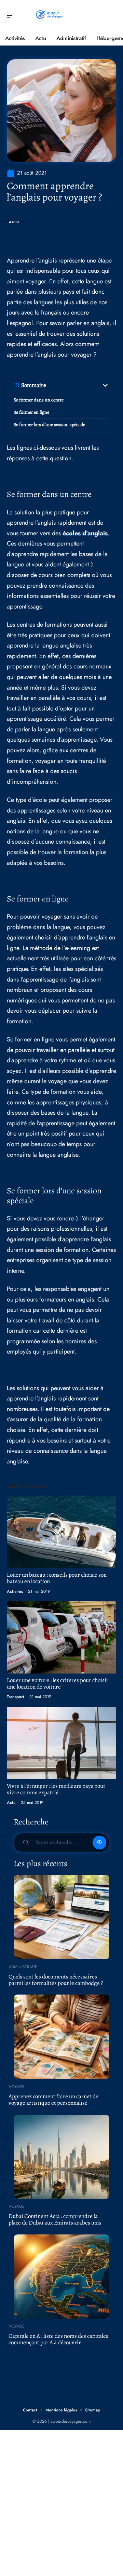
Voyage (17, 2087)
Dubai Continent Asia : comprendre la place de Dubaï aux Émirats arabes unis (55, 2219)
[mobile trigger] (13, 15)
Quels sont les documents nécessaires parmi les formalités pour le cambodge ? (56, 1980)
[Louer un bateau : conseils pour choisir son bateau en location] (61, 1532)
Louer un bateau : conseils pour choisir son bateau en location (57, 1578)
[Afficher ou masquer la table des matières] (78, 385)
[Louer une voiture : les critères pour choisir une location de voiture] (61, 1637)
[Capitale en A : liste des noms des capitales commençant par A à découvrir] (61, 2277)
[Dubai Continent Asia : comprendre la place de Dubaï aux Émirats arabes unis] (61, 2157)
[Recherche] (111, 16)
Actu (14, 222)
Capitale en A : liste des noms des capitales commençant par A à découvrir (58, 2339)
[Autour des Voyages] (49, 15)
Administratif (23, 1967)
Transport (16, 1697)
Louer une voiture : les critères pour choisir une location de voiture (58, 1683)
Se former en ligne (31, 412)
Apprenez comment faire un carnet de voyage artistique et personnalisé (53, 2100)
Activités (15, 1591)
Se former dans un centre (39, 400)
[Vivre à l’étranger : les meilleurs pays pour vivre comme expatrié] (61, 1743)
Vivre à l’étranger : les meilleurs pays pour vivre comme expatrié (56, 1789)
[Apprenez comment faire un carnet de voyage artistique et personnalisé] (61, 2037)
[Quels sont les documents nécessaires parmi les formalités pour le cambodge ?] (61, 1917)
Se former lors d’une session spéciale (49, 425)
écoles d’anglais (85, 533)
